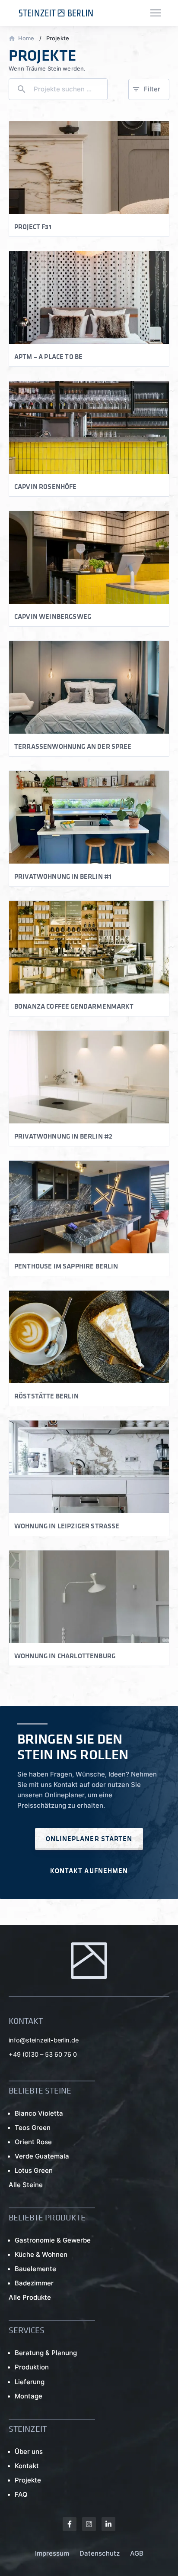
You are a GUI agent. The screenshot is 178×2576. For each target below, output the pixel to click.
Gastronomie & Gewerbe (53, 2240)
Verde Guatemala (42, 2156)
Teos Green (33, 2128)
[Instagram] (89, 2524)
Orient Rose (33, 2142)
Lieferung (30, 2382)
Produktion (32, 2367)
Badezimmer (34, 2283)
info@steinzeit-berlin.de (44, 2040)
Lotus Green (34, 2170)
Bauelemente (35, 2269)
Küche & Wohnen (41, 2254)
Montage (29, 2396)
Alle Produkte (30, 2297)
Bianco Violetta (39, 2113)
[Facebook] (70, 2524)
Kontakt (27, 2466)
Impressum (52, 2553)
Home (26, 38)
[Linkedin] (108, 2524)
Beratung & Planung (46, 2353)
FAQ (21, 2494)
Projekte (28, 2480)
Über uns (29, 2451)
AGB (137, 2553)
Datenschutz (100, 2553)
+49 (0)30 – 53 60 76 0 (43, 2055)
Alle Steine (26, 2185)
